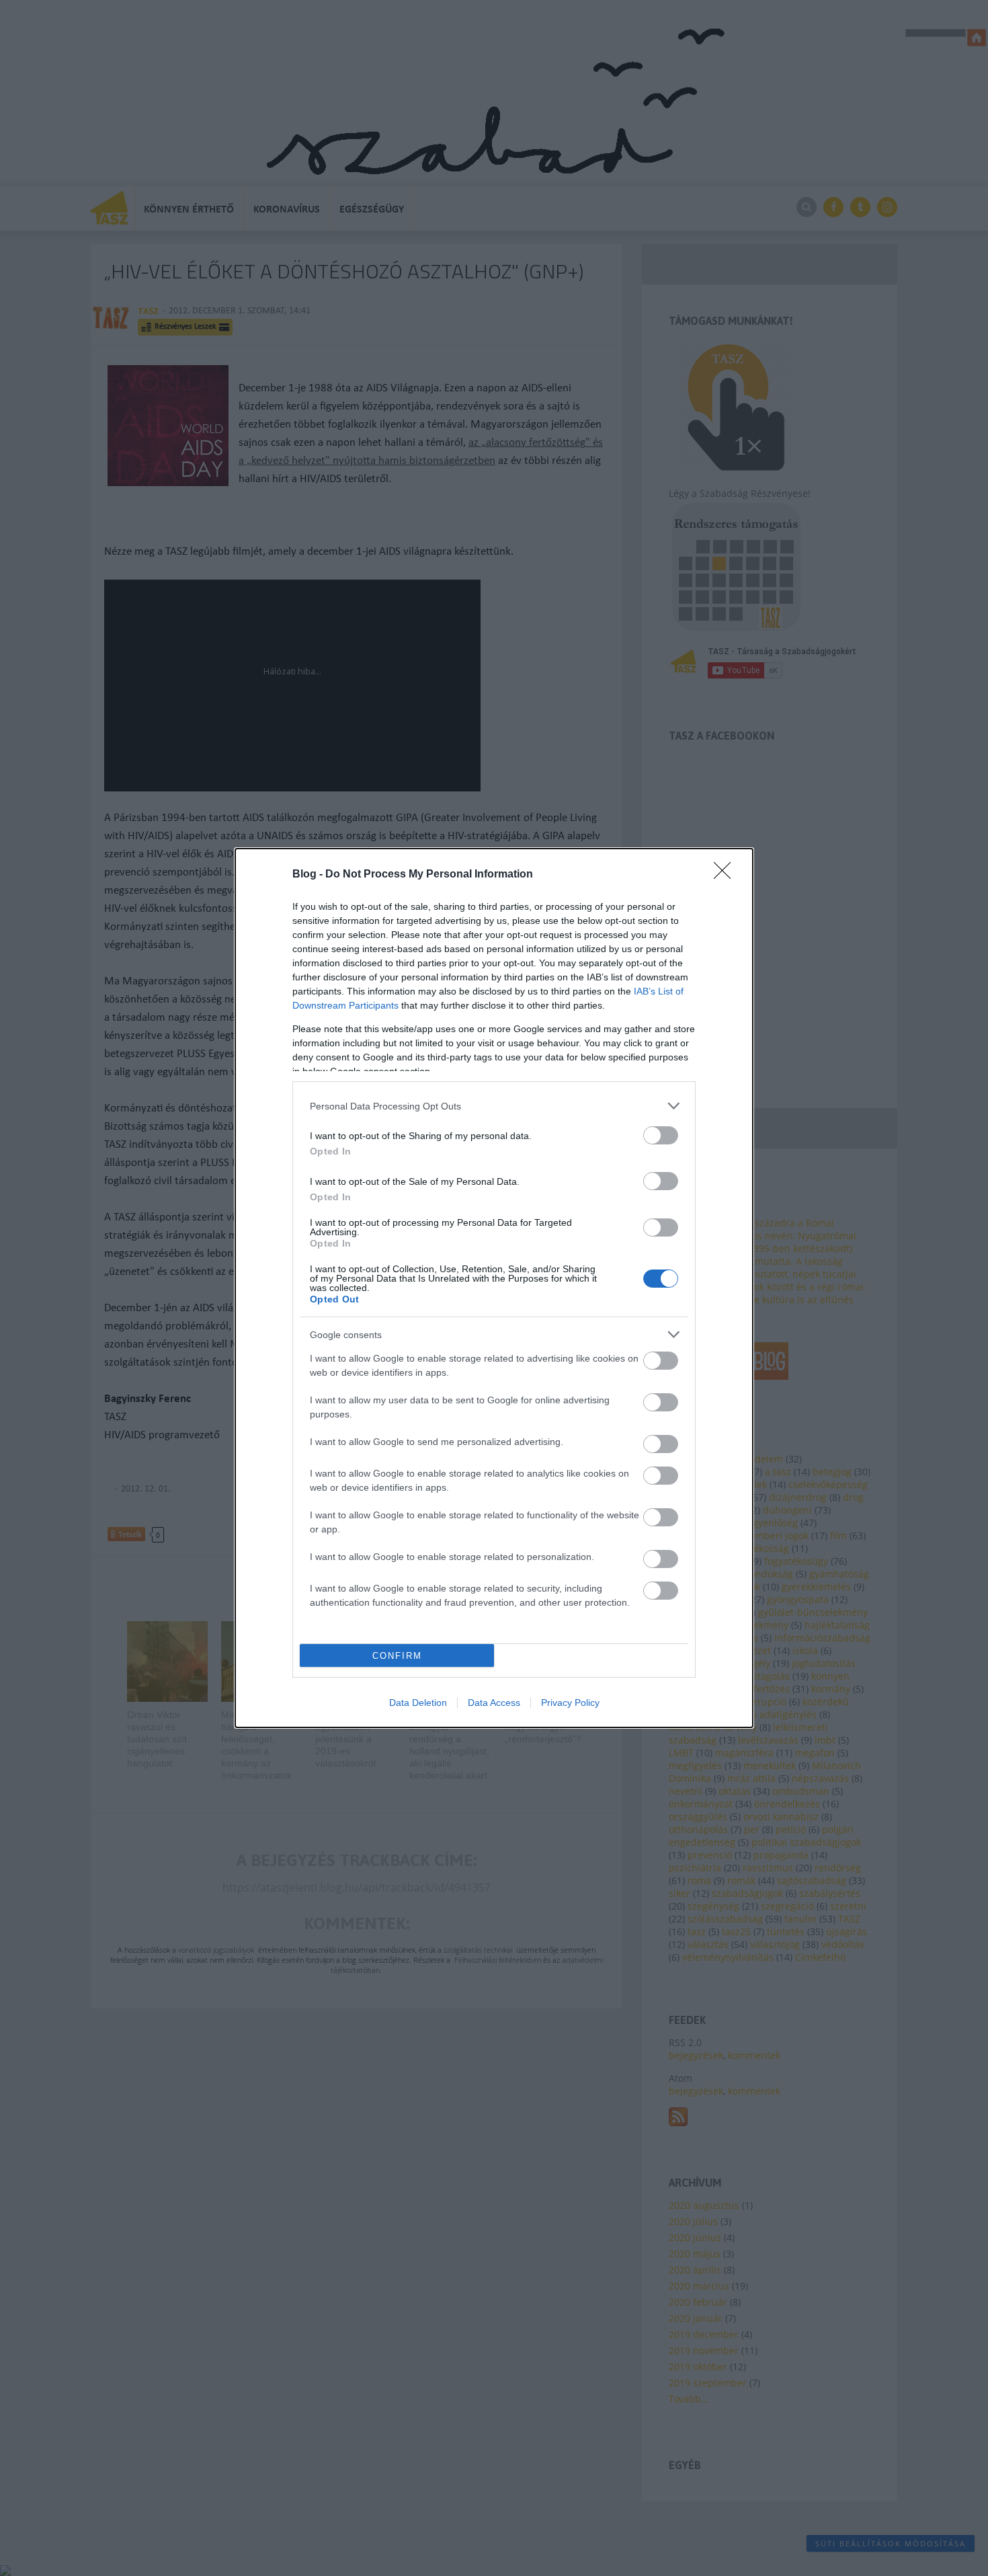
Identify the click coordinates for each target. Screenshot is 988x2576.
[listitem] (494, 1106)
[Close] (727, 875)
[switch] (661, 1135)
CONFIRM (397, 1656)
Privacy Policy (570, 1703)
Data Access (494, 1703)
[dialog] (494, 1288)
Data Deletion (418, 1703)
